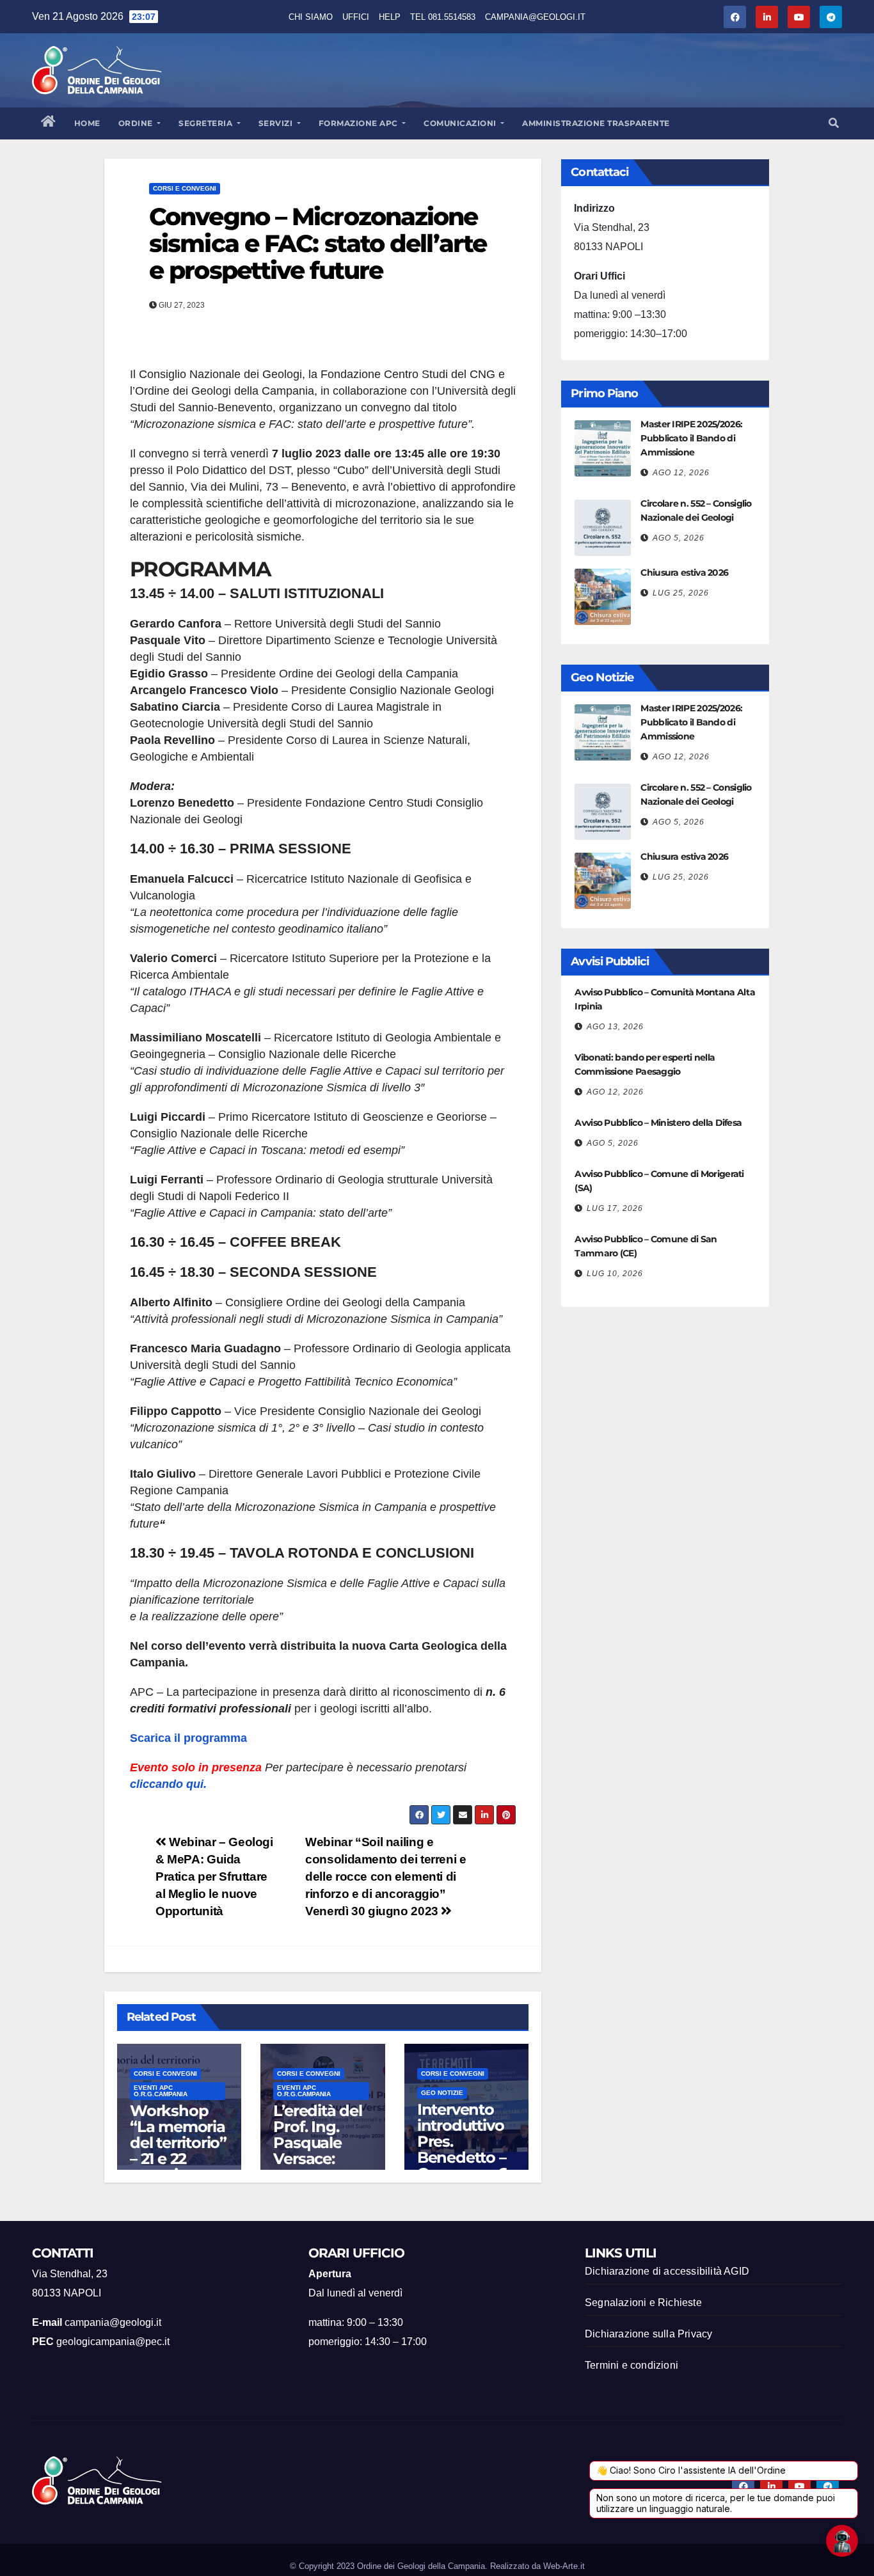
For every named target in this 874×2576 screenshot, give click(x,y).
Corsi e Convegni (185, 188)
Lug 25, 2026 (681, 593)
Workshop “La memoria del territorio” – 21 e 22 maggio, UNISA (178, 2151)
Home (87, 123)
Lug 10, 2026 (615, 1274)
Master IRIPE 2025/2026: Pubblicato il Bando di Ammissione (691, 438)
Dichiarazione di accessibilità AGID (667, 2271)
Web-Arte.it (564, 2566)
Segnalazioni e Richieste (643, 2303)
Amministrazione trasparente (596, 123)
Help (390, 17)
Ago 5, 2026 (679, 538)
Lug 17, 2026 (615, 1208)
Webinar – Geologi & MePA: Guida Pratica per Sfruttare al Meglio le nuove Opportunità (214, 1877)
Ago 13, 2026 (615, 1027)
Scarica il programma (188, 1738)
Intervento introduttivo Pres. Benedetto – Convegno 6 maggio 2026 (465, 2149)
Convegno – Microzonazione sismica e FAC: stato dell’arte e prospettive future (318, 243)
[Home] (49, 123)
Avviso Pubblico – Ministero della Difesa (658, 1123)
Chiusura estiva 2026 (684, 573)
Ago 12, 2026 (681, 473)
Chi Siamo (311, 17)
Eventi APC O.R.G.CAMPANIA (161, 2091)
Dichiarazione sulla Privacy (648, 2334)
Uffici (356, 17)
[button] (834, 123)
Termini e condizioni (632, 2365)
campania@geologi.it (535, 17)
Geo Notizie (442, 2093)
